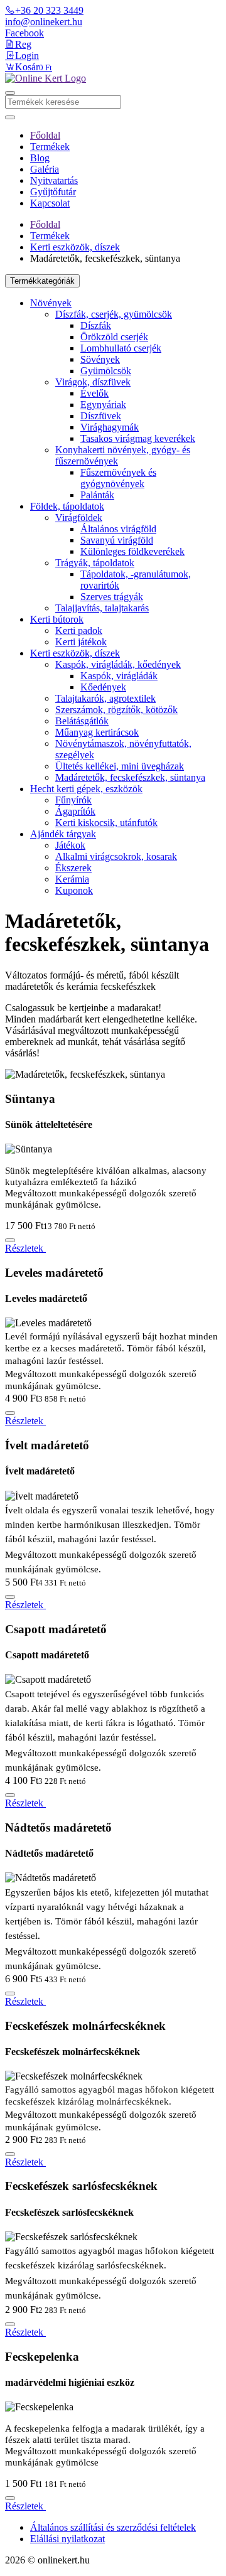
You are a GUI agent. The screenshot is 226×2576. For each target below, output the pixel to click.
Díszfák (96, 325)
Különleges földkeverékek (132, 551)
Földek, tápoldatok (67, 506)
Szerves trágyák (112, 597)
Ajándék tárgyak (63, 834)
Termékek (50, 147)
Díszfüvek (101, 416)
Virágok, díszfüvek (93, 382)
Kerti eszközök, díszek (75, 247)
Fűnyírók (73, 800)
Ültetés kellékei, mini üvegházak (120, 766)
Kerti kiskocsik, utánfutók (106, 823)
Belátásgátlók (82, 721)
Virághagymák (110, 427)
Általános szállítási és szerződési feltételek (113, 2527)
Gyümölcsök (106, 371)
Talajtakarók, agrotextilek (105, 698)
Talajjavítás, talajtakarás (102, 608)
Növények (51, 303)
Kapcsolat (50, 203)
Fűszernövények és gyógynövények (118, 478)
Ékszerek (73, 868)
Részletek (25, 1248)
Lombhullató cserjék (121, 348)
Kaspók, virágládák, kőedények (118, 664)
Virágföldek (79, 518)
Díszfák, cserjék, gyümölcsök (114, 314)
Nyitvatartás (54, 180)
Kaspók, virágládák (119, 676)
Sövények (100, 359)
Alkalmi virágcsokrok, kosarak (116, 856)
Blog (40, 158)
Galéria (45, 169)
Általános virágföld (118, 529)
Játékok (70, 845)
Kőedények (103, 687)
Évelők (94, 393)
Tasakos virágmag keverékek (138, 438)
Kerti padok (79, 631)
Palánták (97, 495)
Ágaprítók (75, 811)
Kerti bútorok (57, 619)
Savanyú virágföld (117, 540)
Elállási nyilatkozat (67, 2539)
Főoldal (45, 135)
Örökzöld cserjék (114, 337)
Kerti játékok (81, 642)
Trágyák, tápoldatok (95, 563)
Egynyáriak (103, 405)
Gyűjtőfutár (53, 192)
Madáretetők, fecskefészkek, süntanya (130, 777)
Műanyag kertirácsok (97, 732)
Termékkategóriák (42, 281)
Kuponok (74, 890)
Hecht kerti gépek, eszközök (86, 789)
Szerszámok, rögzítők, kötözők (116, 710)
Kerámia (72, 879)
